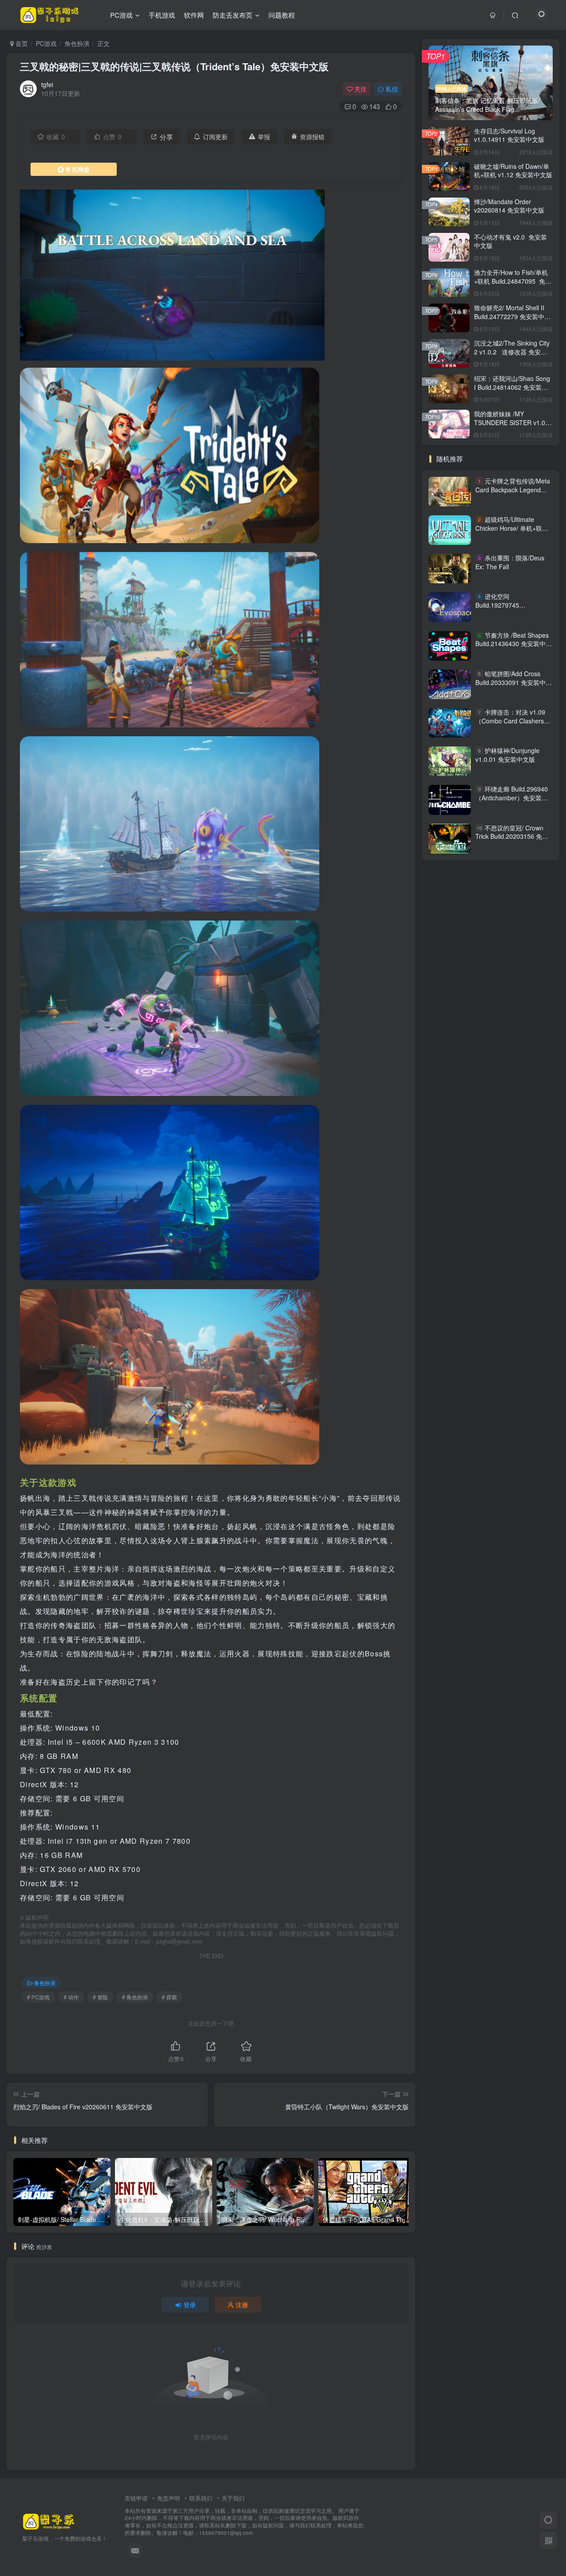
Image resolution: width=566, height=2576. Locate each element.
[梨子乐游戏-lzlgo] (49, 2521)
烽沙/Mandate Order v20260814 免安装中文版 (509, 206)
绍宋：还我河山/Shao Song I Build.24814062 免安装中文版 (512, 387)
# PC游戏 (38, 1997)
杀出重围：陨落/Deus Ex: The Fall (510, 562)
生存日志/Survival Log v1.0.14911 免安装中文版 (509, 135)
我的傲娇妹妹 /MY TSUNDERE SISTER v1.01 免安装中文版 (511, 422)
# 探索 (169, 1997)
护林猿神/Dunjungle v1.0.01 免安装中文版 (507, 755)
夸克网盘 (77, 169)
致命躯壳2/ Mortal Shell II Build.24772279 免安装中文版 (512, 316)
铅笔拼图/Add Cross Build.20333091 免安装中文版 (514, 682)
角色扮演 (77, 43)
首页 (21, 43)
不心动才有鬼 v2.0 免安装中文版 (511, 241)
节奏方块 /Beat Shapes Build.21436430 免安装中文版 (514, 644)
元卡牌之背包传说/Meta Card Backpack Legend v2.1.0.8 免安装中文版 (513, 489)
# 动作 (71, 1997)
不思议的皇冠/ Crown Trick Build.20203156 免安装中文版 (512, 836)
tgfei (47, 84)
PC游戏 (46, 43)
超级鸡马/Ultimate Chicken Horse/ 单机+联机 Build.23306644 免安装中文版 (514, 532)
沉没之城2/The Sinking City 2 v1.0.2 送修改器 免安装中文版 (512, 352)
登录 (190, 2305)
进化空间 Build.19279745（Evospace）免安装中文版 (514, 605)
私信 (392, 89)
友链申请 (136, 2498)
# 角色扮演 (135, 1997)
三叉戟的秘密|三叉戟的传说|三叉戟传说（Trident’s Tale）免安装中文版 (174, 66)
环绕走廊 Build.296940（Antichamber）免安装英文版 (512, 797)
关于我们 (233, 2498)
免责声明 (168, 2498)
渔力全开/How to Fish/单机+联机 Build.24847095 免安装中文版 (513, 281)
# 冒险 (100, 1997)
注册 (242, 2305)
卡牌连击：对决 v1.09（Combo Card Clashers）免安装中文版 (513, 721)
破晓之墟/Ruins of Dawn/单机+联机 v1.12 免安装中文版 (513, 171)
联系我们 (201, 2498)
